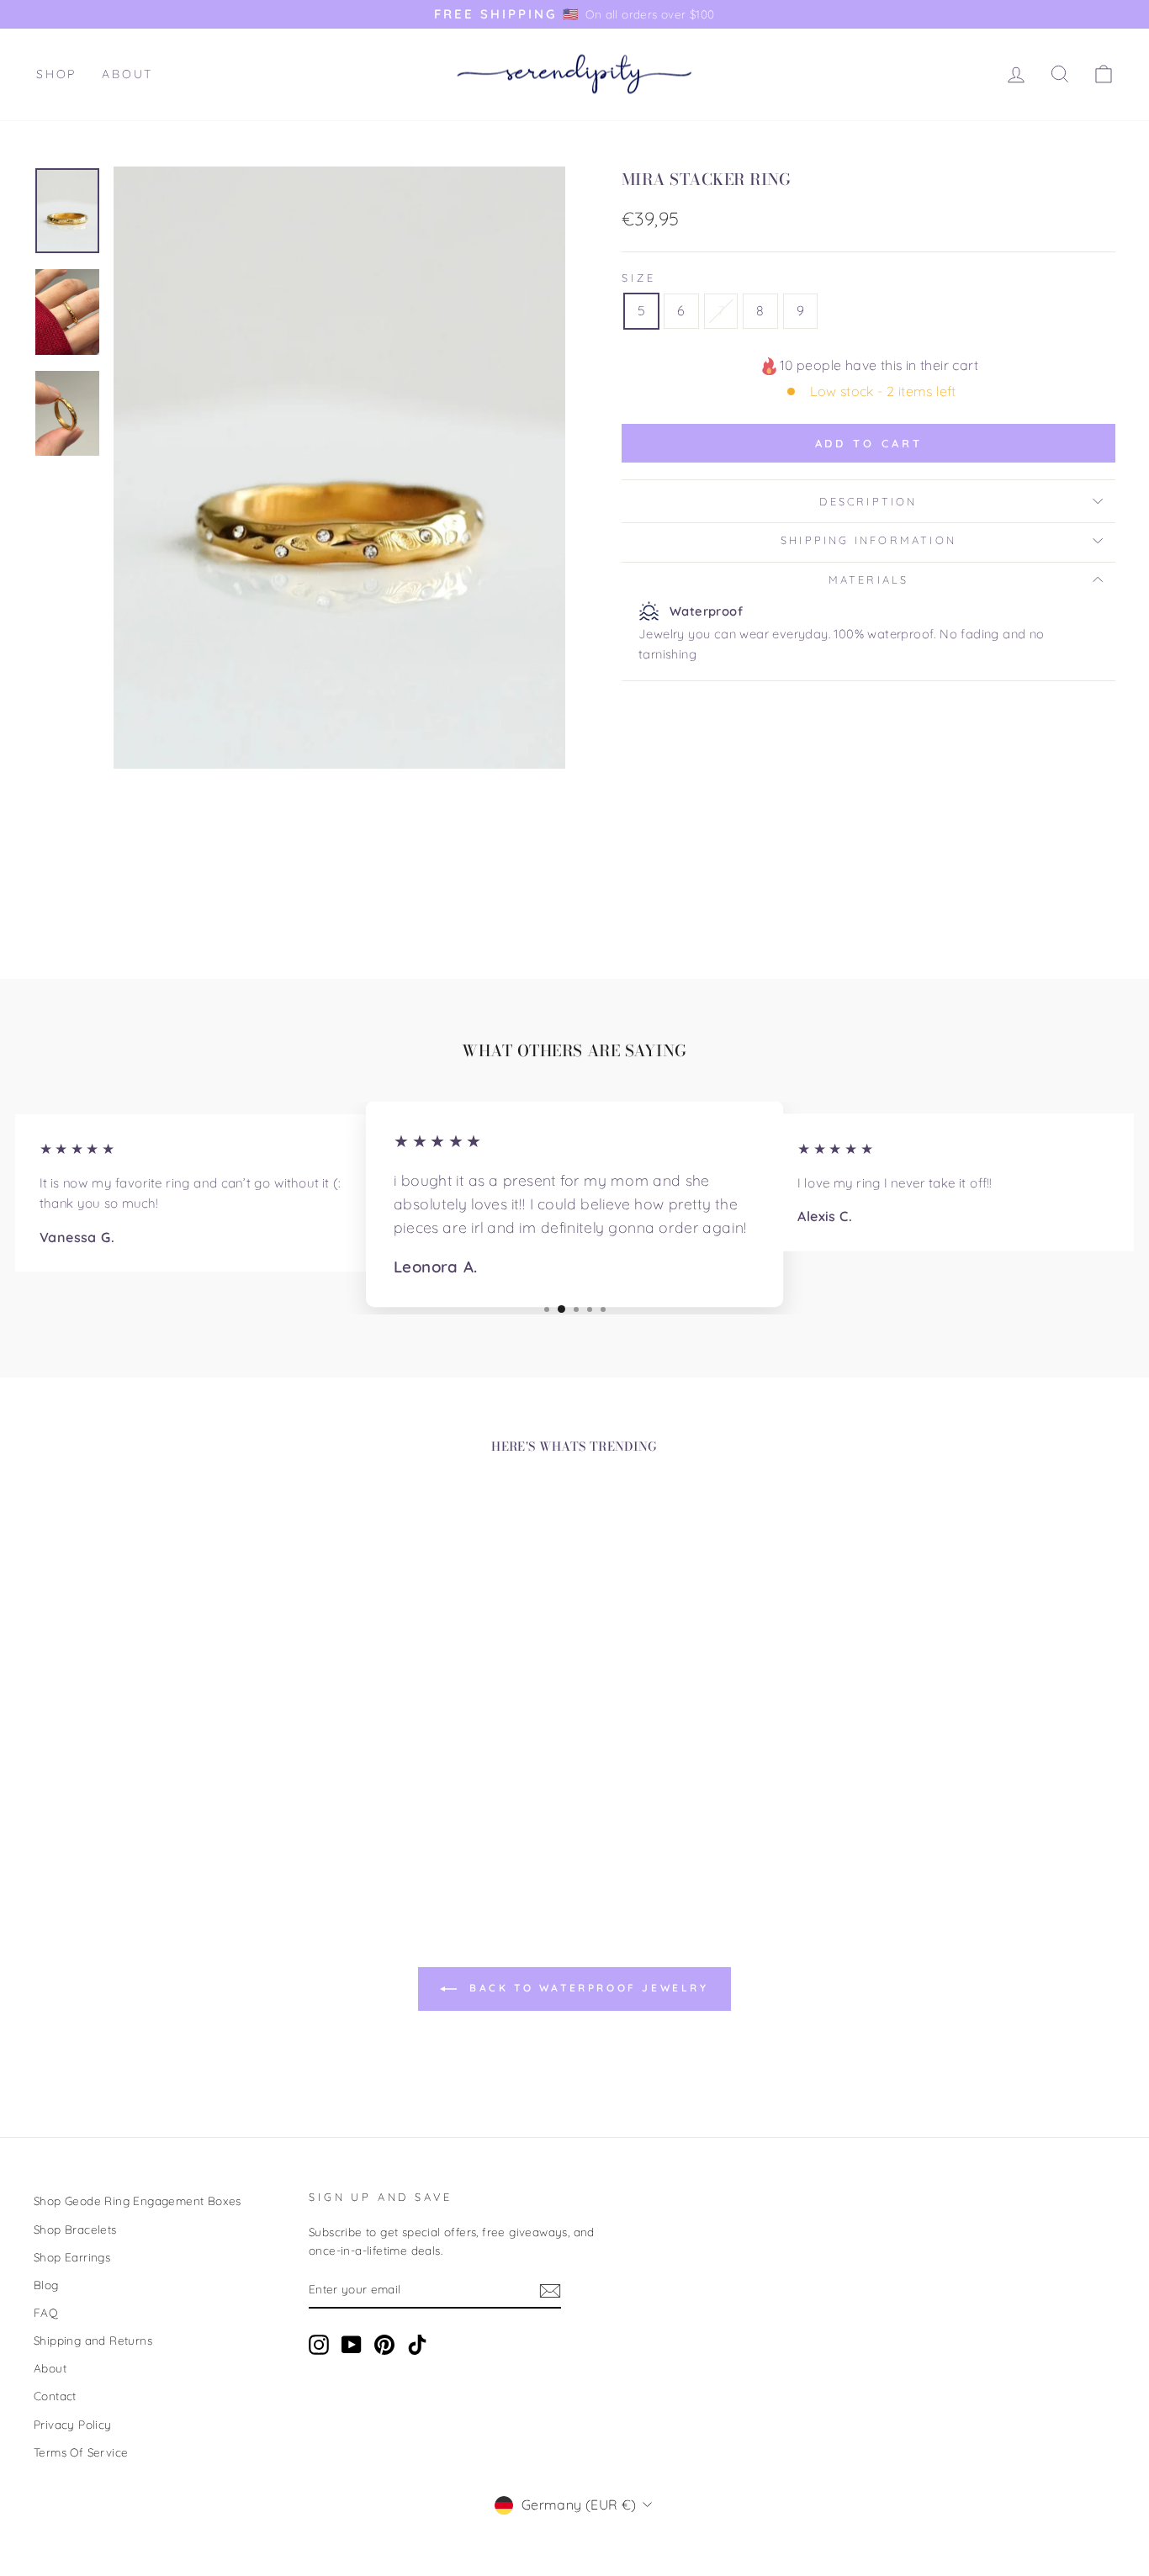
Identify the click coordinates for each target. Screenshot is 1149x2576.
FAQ (46, 2312)
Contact (55, 2396)
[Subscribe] (550, 2290)
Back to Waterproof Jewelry (586, 1988)
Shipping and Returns (93, 2340)
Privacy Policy (73, 2424)
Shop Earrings (72, 2257)
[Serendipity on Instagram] (319, 2344)
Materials (869, 579)
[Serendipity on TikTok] (417, 2344)
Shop (56, 74)
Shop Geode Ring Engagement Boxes (138, 2200)
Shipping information (868, 540)
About (127, 74)
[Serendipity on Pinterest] (384, 2344)
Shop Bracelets (75, 2229)
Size (638, 278)
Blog (46, 2285)
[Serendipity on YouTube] (352, 2344)
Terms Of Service (81, 2452)
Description (868, 501)
